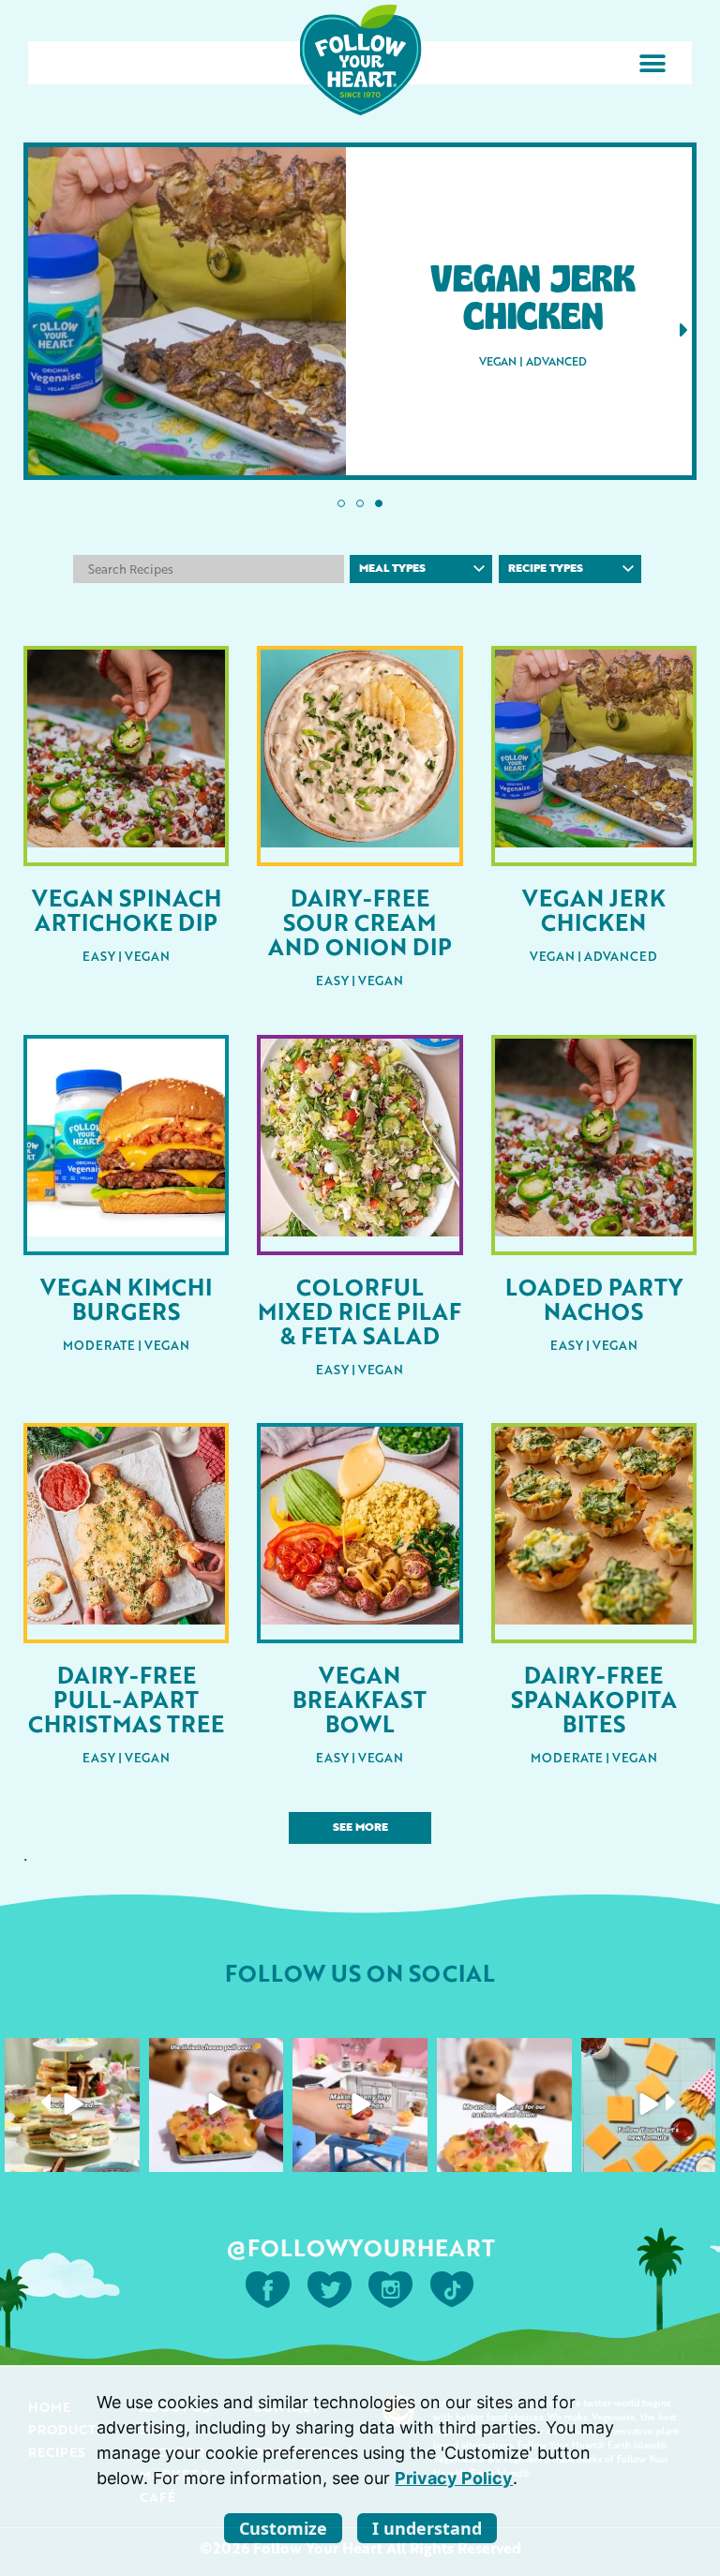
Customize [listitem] (283, 2528)
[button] (652, 63)
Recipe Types (546, 569)
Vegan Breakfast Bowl (360, 1699)
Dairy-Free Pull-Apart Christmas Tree (126, 1699)
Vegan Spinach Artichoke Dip (127, 909)
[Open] (72, 2105)
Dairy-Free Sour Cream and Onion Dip (360, 921)
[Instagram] (123, 2155)
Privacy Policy (454, 2478)
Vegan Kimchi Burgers (126, 1298)
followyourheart (71, 2054)
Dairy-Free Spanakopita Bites (594, 1699)
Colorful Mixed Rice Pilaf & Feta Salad (360, 1310)
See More (360, 1828)
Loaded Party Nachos (594, 1298)
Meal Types (392, 569)
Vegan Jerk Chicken (594, 909)
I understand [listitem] (427, 2528)
